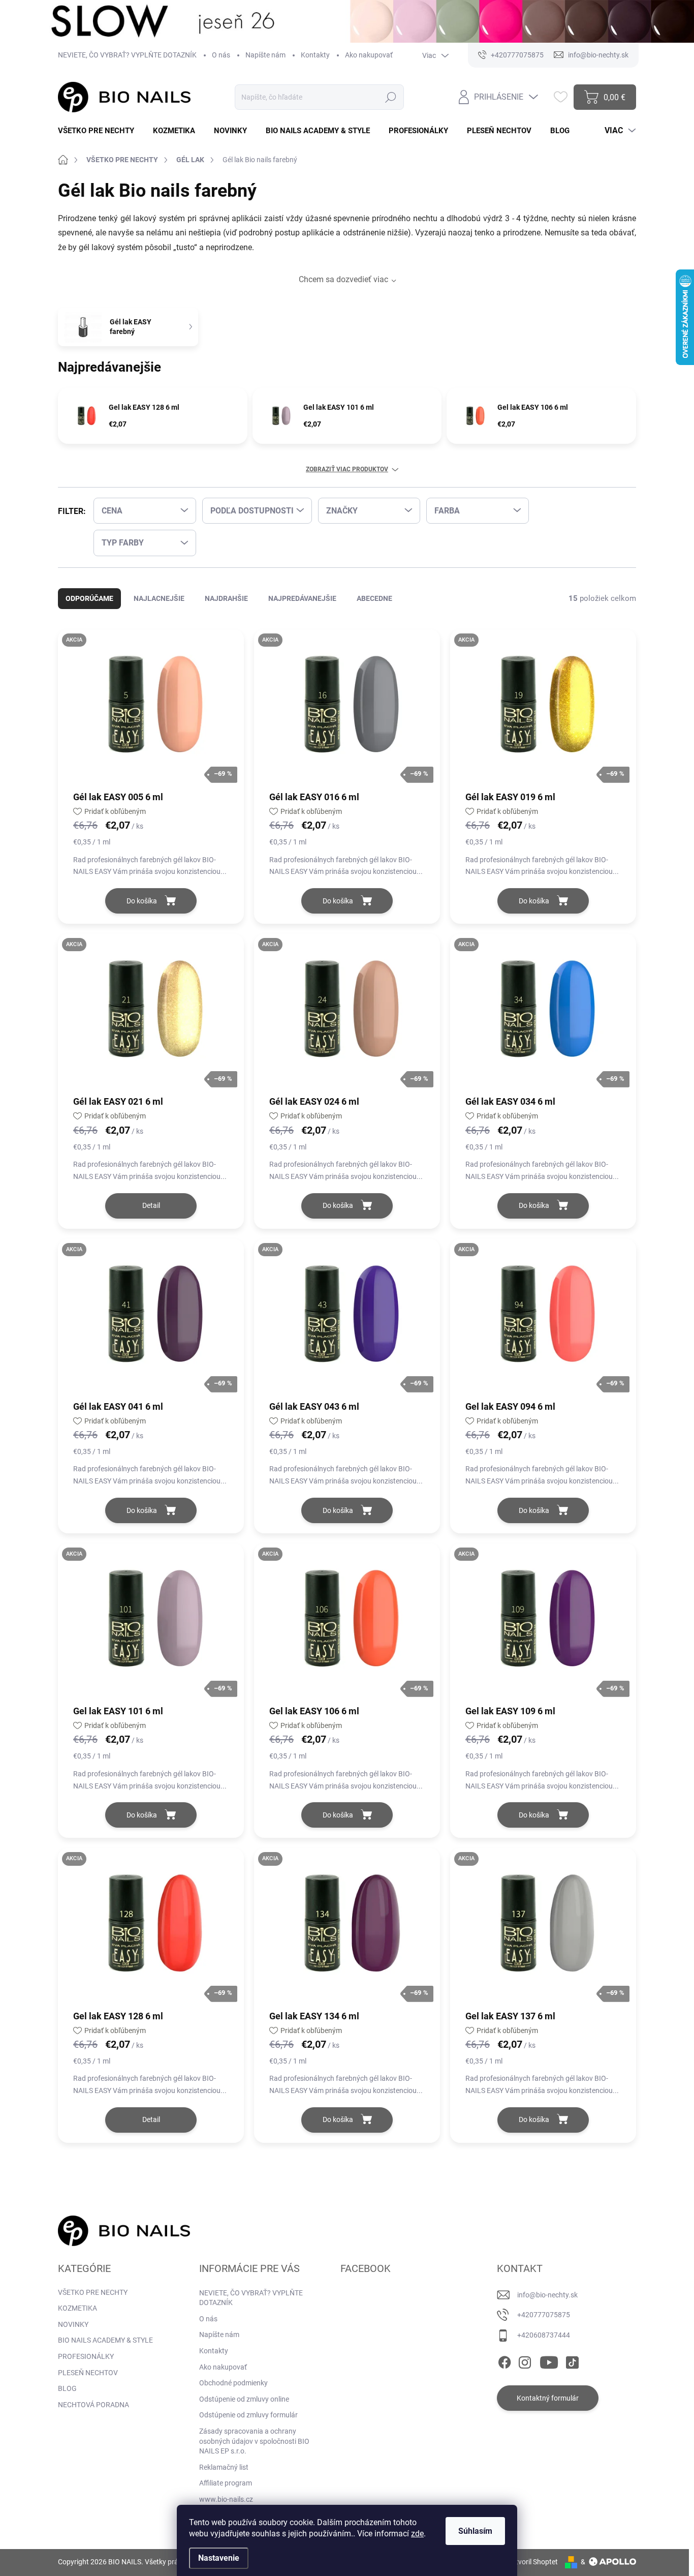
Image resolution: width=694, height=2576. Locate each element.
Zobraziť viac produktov (347, 469)
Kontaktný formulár (548, 2398)
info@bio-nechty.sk (547, 2295)
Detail (151, 1205)
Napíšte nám (265, 55)
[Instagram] (525, 2360)
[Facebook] (504, 2360)
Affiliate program (226, 2483)
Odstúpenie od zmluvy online (244, 2399)
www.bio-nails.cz (226, 2499)
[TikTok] (572, 2360)
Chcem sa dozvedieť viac (343, 279)
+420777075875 (544, 2315)
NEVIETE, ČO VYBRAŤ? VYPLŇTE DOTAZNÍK (127, 55)
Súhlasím (475, 2531)
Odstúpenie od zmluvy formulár (248, 2415)
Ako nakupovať (369, 55)
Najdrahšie (226, 598)
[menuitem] (100, 131)
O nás (221, 55)
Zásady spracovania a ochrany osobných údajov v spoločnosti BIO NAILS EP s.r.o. (254, 2441)
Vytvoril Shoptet (533, 2562)
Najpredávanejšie (302, 598)
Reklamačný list (224, 2467)
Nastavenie (219, 2558)
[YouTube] (549, 2360)
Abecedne (374, 598)
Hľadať (390, 97)
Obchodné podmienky (233, 2383)
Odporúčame (89, 598)
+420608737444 (544, 2335)
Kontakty (315, 55)
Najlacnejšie (159, 598)
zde (417, 2534)
